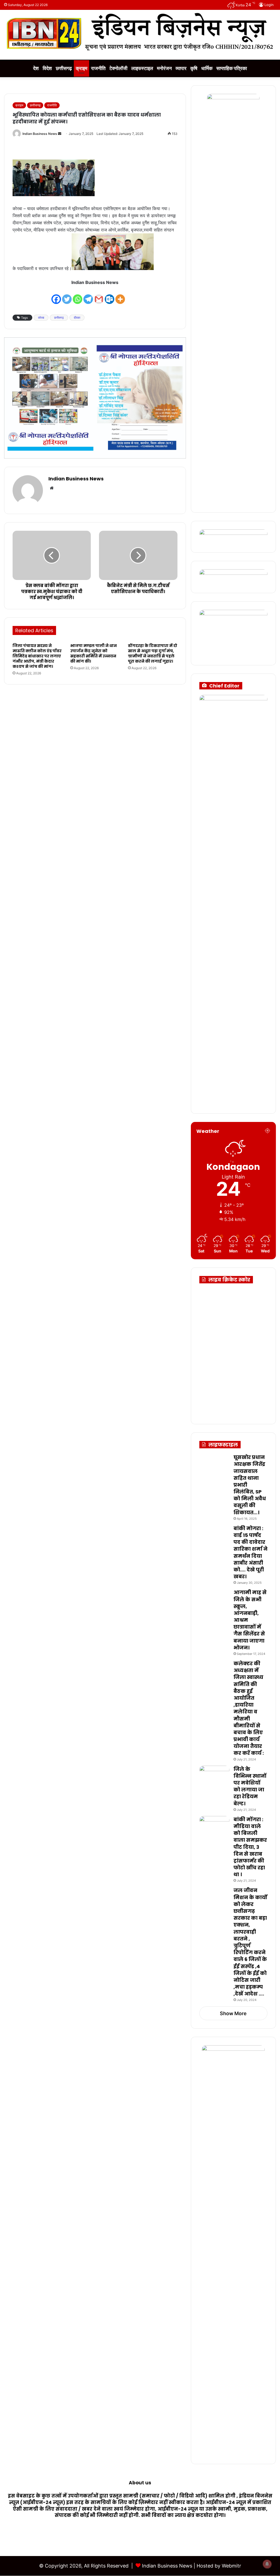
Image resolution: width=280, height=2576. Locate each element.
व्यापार (181, 68)
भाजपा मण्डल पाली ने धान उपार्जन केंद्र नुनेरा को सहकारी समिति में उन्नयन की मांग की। (94, 653)
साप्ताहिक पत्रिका (232, 68)
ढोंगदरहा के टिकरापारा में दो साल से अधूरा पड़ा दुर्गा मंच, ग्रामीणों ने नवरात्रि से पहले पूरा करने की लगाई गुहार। (153, 653)
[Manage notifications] (267, 2564)
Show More (233, 2013)
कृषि (194, 68)
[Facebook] (56, 296)
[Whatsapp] (78, 296)
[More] (120, 296)
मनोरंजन (164, 68)
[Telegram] (88, 296)
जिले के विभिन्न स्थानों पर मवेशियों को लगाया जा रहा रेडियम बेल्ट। (250, 1786)
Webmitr (231, 2566)
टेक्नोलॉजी (118, 68)
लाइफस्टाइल (142, 68)
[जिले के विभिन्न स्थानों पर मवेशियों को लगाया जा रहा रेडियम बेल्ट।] (214, 1776)
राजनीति (98, 68)
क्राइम (81, 68)
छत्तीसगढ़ (64, 68)
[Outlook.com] (110, 296)
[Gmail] (99, 296)
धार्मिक (207, 68)
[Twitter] (67, 296)
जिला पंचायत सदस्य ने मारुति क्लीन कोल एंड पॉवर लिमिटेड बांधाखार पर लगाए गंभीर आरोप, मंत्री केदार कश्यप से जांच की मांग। (37, 656)
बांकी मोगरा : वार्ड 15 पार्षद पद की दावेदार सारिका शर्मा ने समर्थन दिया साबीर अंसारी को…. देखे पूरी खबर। (250, 1552)
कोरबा (41, 318)
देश (36, 68)
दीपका (77, 318)
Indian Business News (40, 134)
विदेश (47, 68)
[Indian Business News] (140, 32)
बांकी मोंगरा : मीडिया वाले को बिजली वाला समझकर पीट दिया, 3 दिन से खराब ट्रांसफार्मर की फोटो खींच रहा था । (250, 1847)
